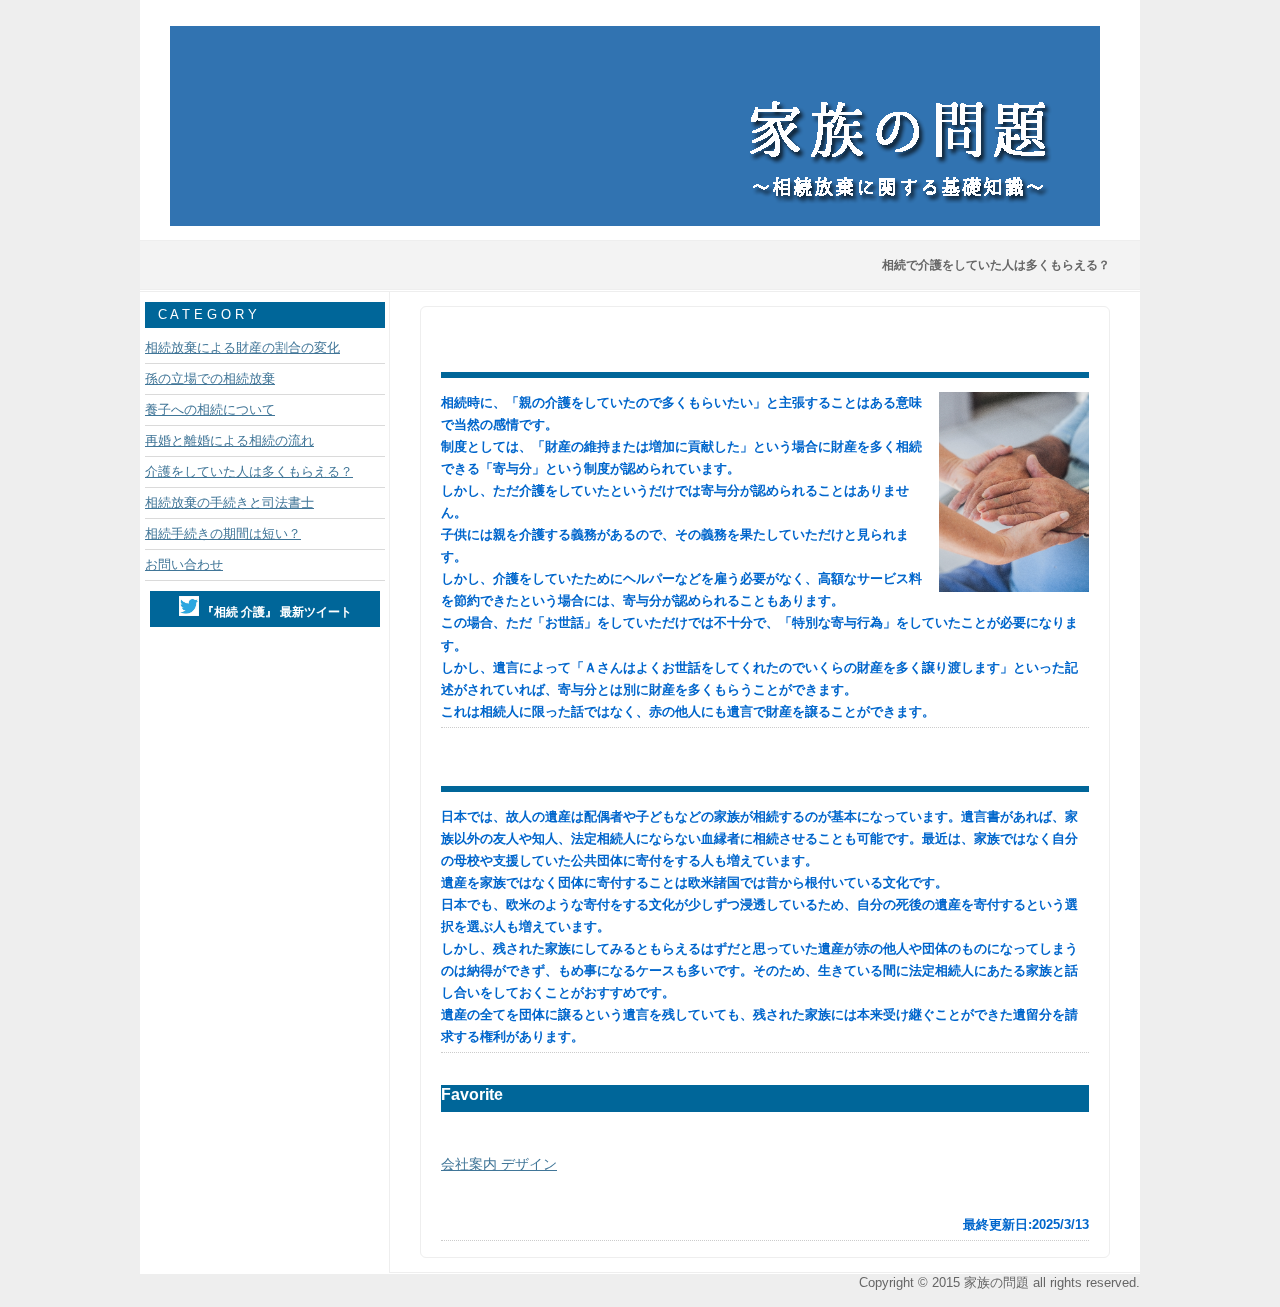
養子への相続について (210, 409)
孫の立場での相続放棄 (210, 378)
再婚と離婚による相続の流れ (229, 440)
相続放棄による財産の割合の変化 (242, 347)
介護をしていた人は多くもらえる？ (249, 471)
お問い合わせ (184, 564)
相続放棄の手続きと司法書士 (229, 502)
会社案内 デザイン (499, 1164)
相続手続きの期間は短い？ (223, 533)
